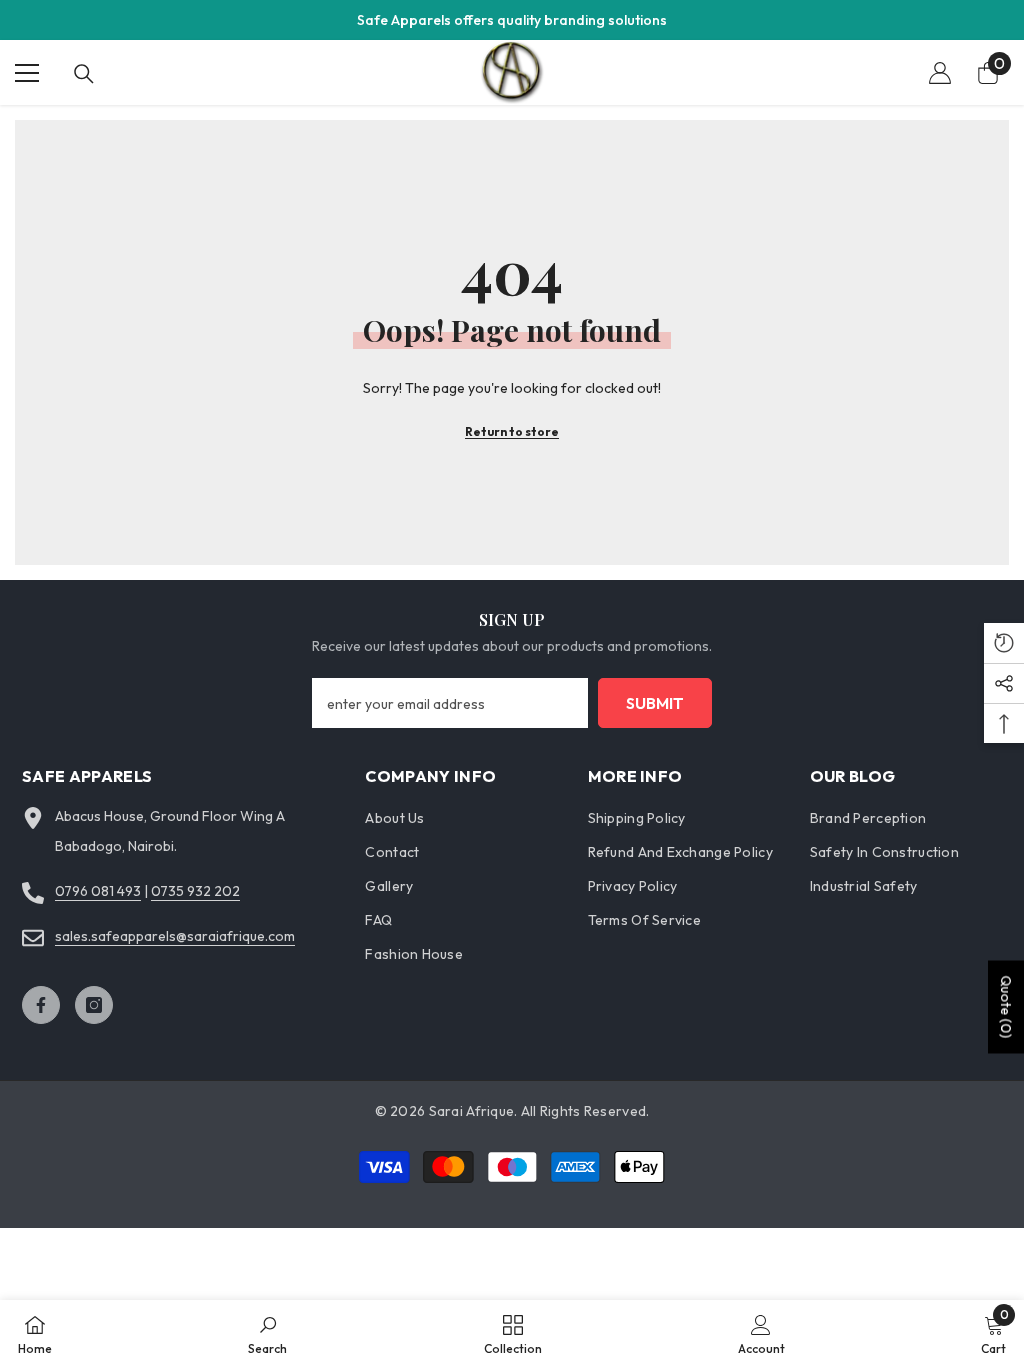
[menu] (27, 73)
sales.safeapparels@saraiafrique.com (175, 936)
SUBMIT (655, 703)
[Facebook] (41, 1005)
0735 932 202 (195, 891)
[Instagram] (94, 1005)
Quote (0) (1006, 1006)
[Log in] (940, 73)
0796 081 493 (98, 891)
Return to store (512, 431)
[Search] (84, 74)
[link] (267, 1333)
